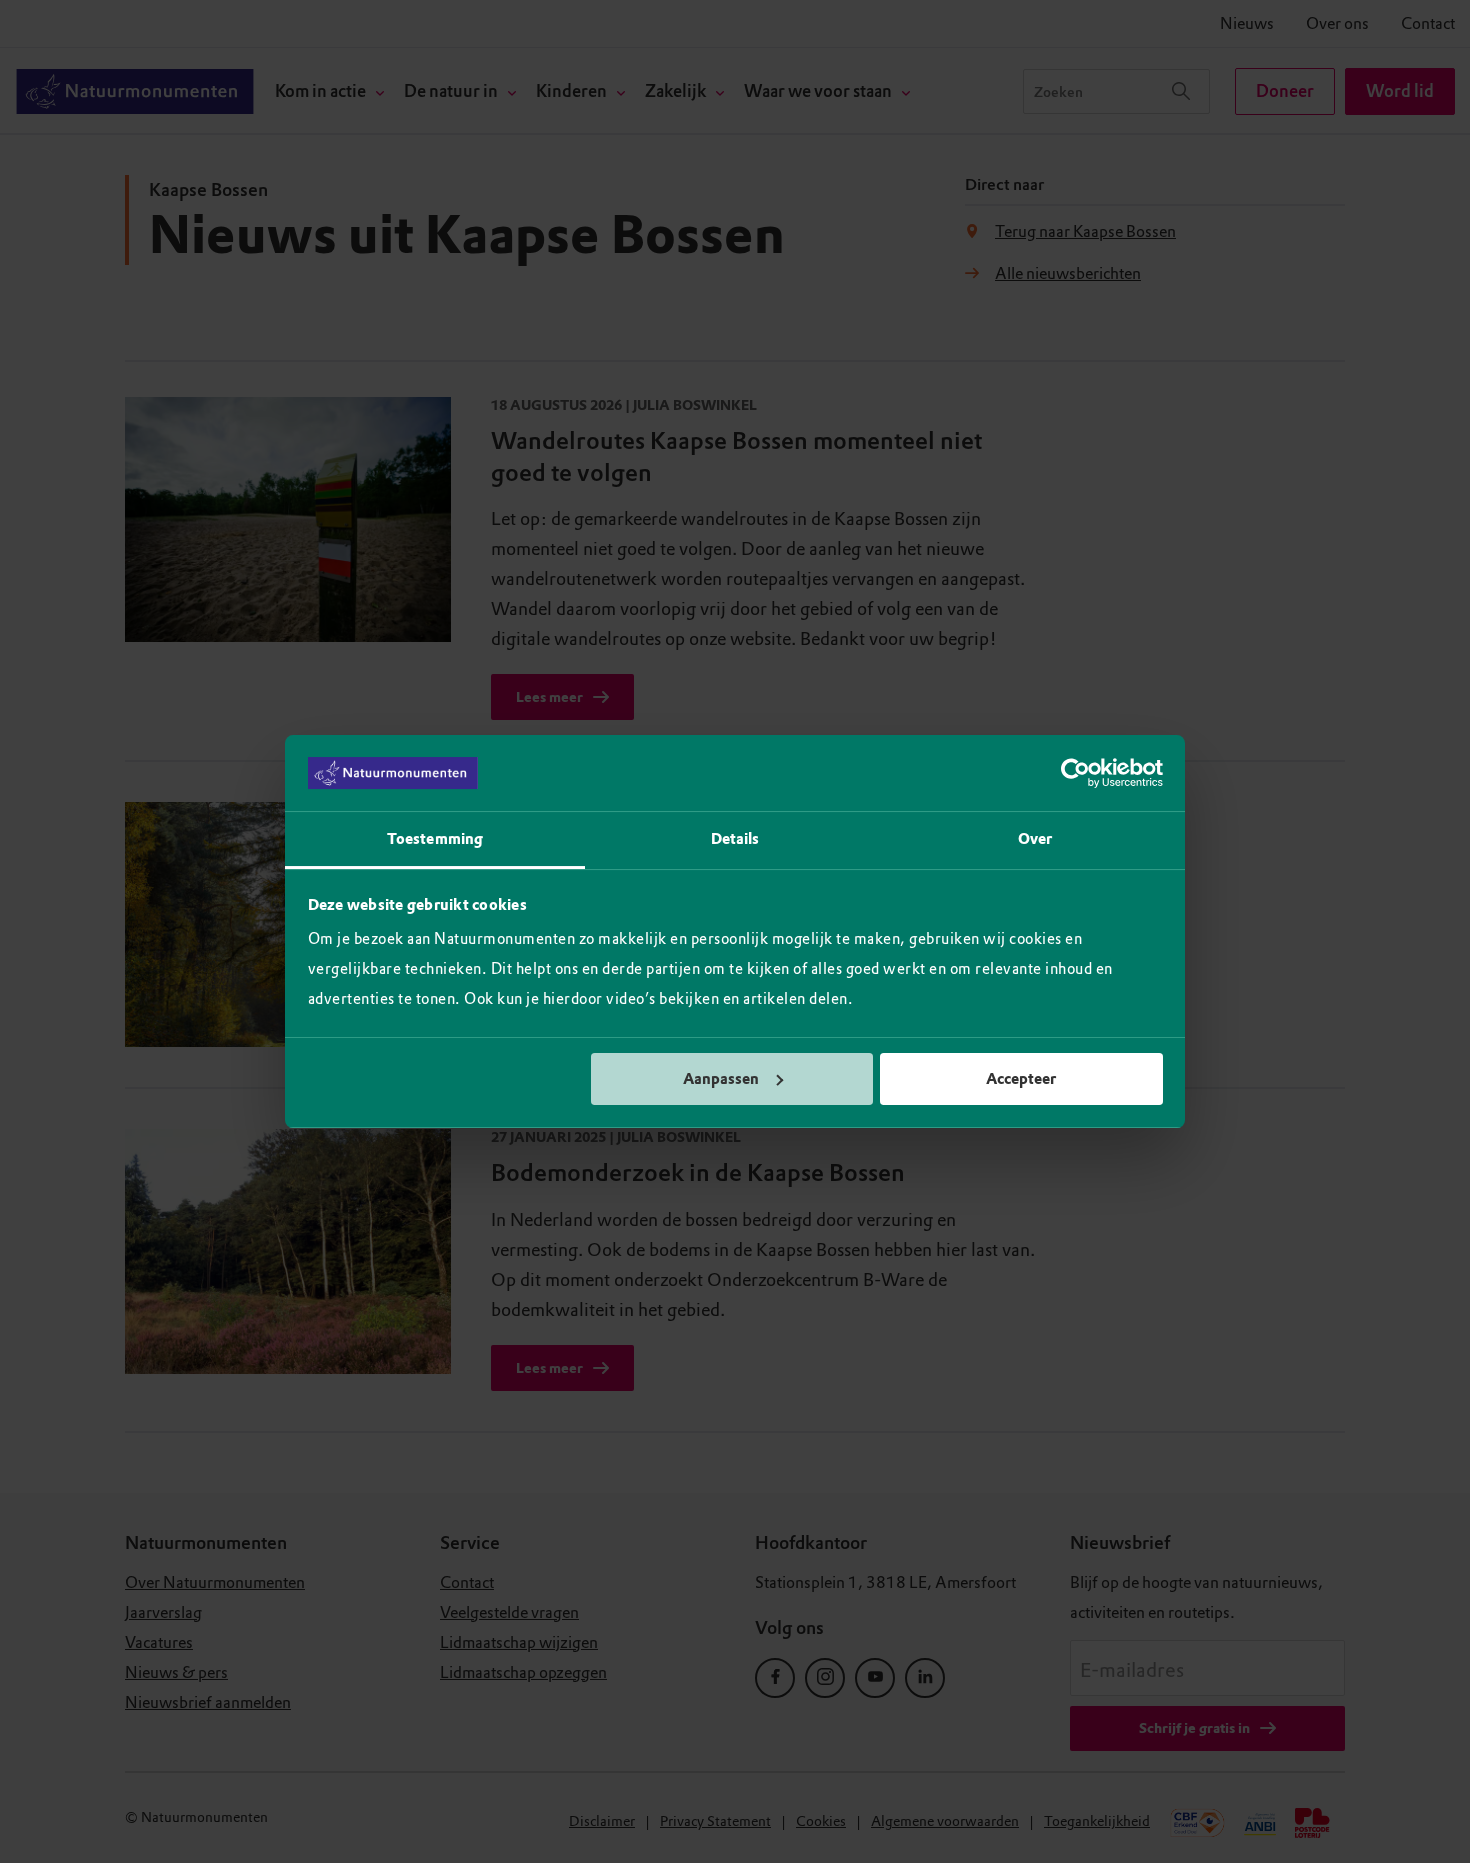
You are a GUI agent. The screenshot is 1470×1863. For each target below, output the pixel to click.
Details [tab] (735, 839)
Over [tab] (1035, 839)
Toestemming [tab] (435, 839)
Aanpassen (721, 1079)
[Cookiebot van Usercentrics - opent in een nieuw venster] (1075, 773)
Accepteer (1021, 1079)
